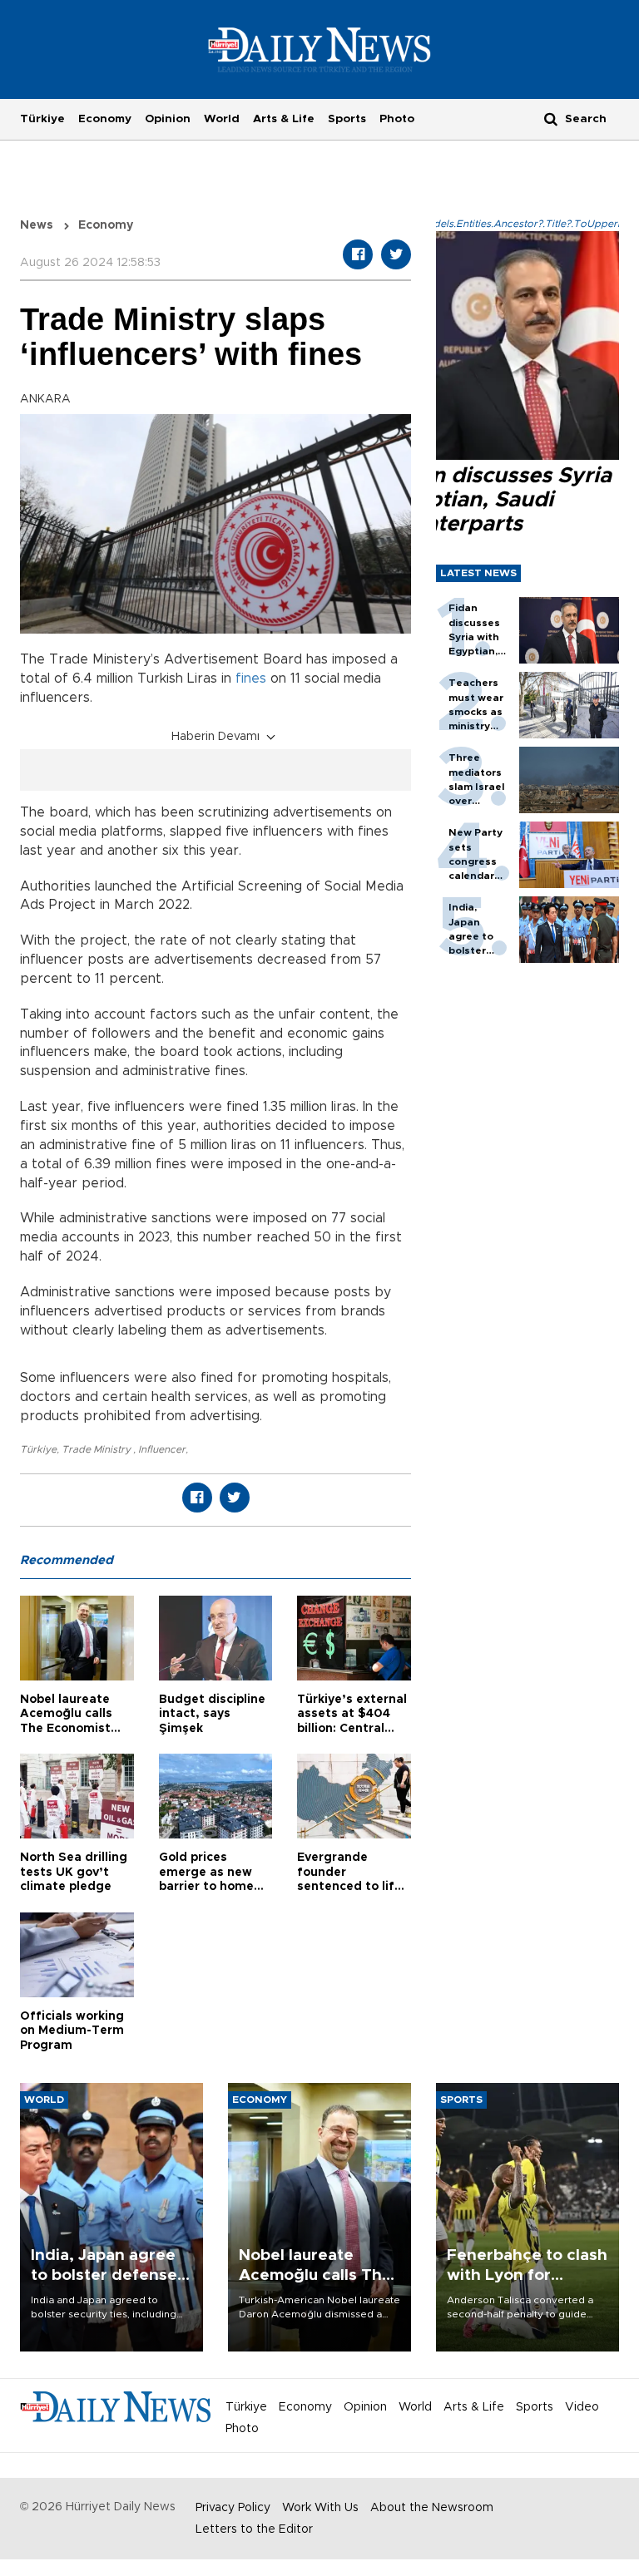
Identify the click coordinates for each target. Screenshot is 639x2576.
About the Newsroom (432, 2508)
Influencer (162, 1449)
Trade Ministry (97, 1449)
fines (251, 679)
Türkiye (42, 119)
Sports (347, 119)
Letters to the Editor (254, 2529)
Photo (397, 119)
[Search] (551, 118)
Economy (105, 119)
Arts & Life (284, 119)
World (222, 119)
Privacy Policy (233, 2508)
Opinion (168, 119)
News (37, 225)
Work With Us (320, 2508)
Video (582, 2407)
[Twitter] (396, 254)
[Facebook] (358, 254)
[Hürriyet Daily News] (320, 49)
